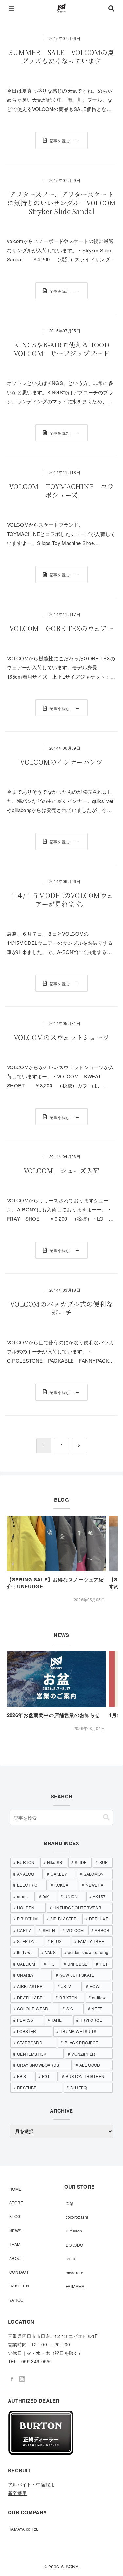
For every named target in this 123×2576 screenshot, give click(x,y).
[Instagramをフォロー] (22, 2379)
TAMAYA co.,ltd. (24, 2529)
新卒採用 (17, 2493)
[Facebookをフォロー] (12, 2379)
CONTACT (19, 2272)
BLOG (15, 2216)
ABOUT (16, 2258)
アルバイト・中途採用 (31, 2484)
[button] (106, 1817)
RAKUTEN (19, 2286)
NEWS (15, 2230)
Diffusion (74, 2231)
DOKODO (74, 2245)
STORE (16, 2203)
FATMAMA (75, 2286)
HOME (15, 2189)
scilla (71, 2258)
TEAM (15, 2244)
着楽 (70, 2203)
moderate (74, 2273)
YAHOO (16, 2300)
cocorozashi (77, 2217)
